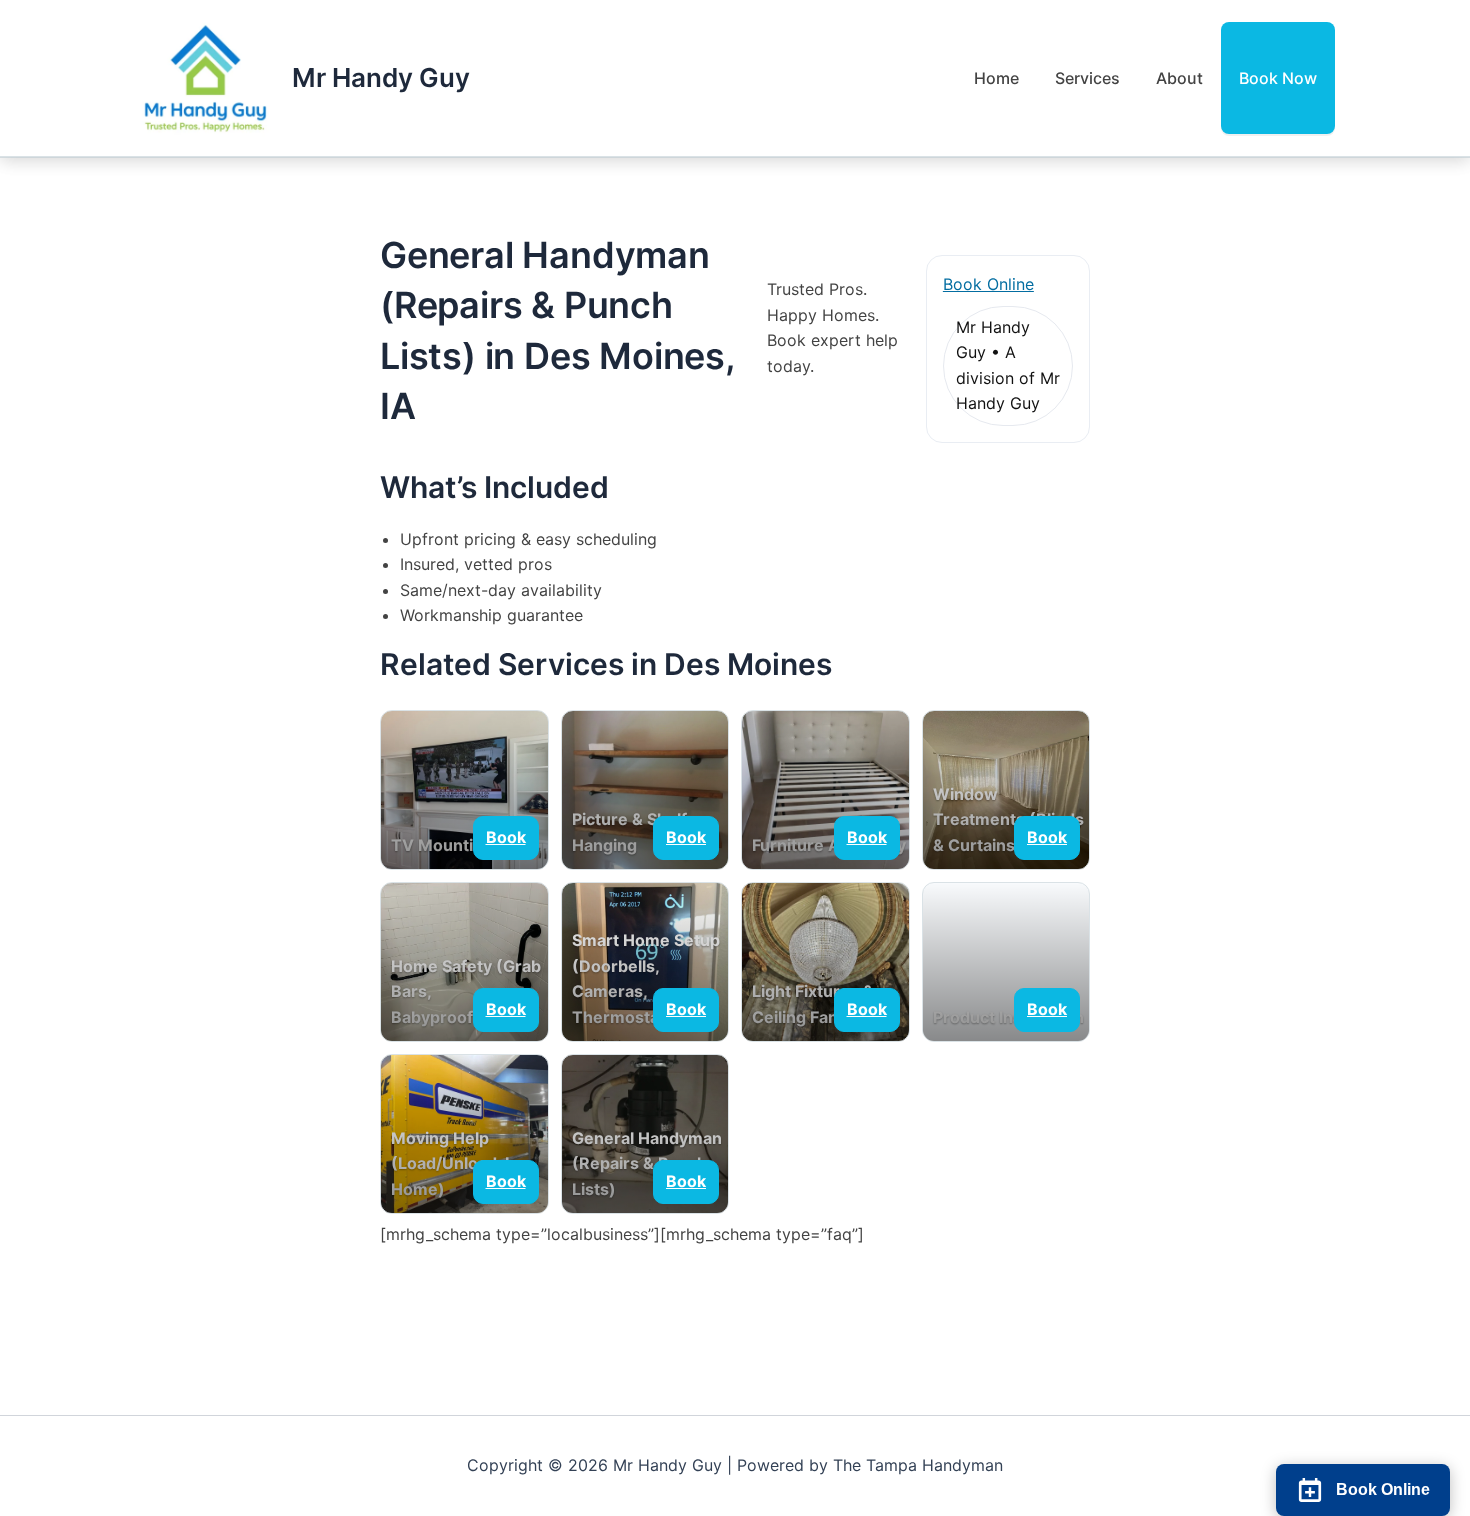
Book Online (988, 284)
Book (506, 837)
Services (1087, 78)
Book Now (1278, 78)
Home (996, 78)
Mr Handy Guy (381, 77)
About (1179, 78)
